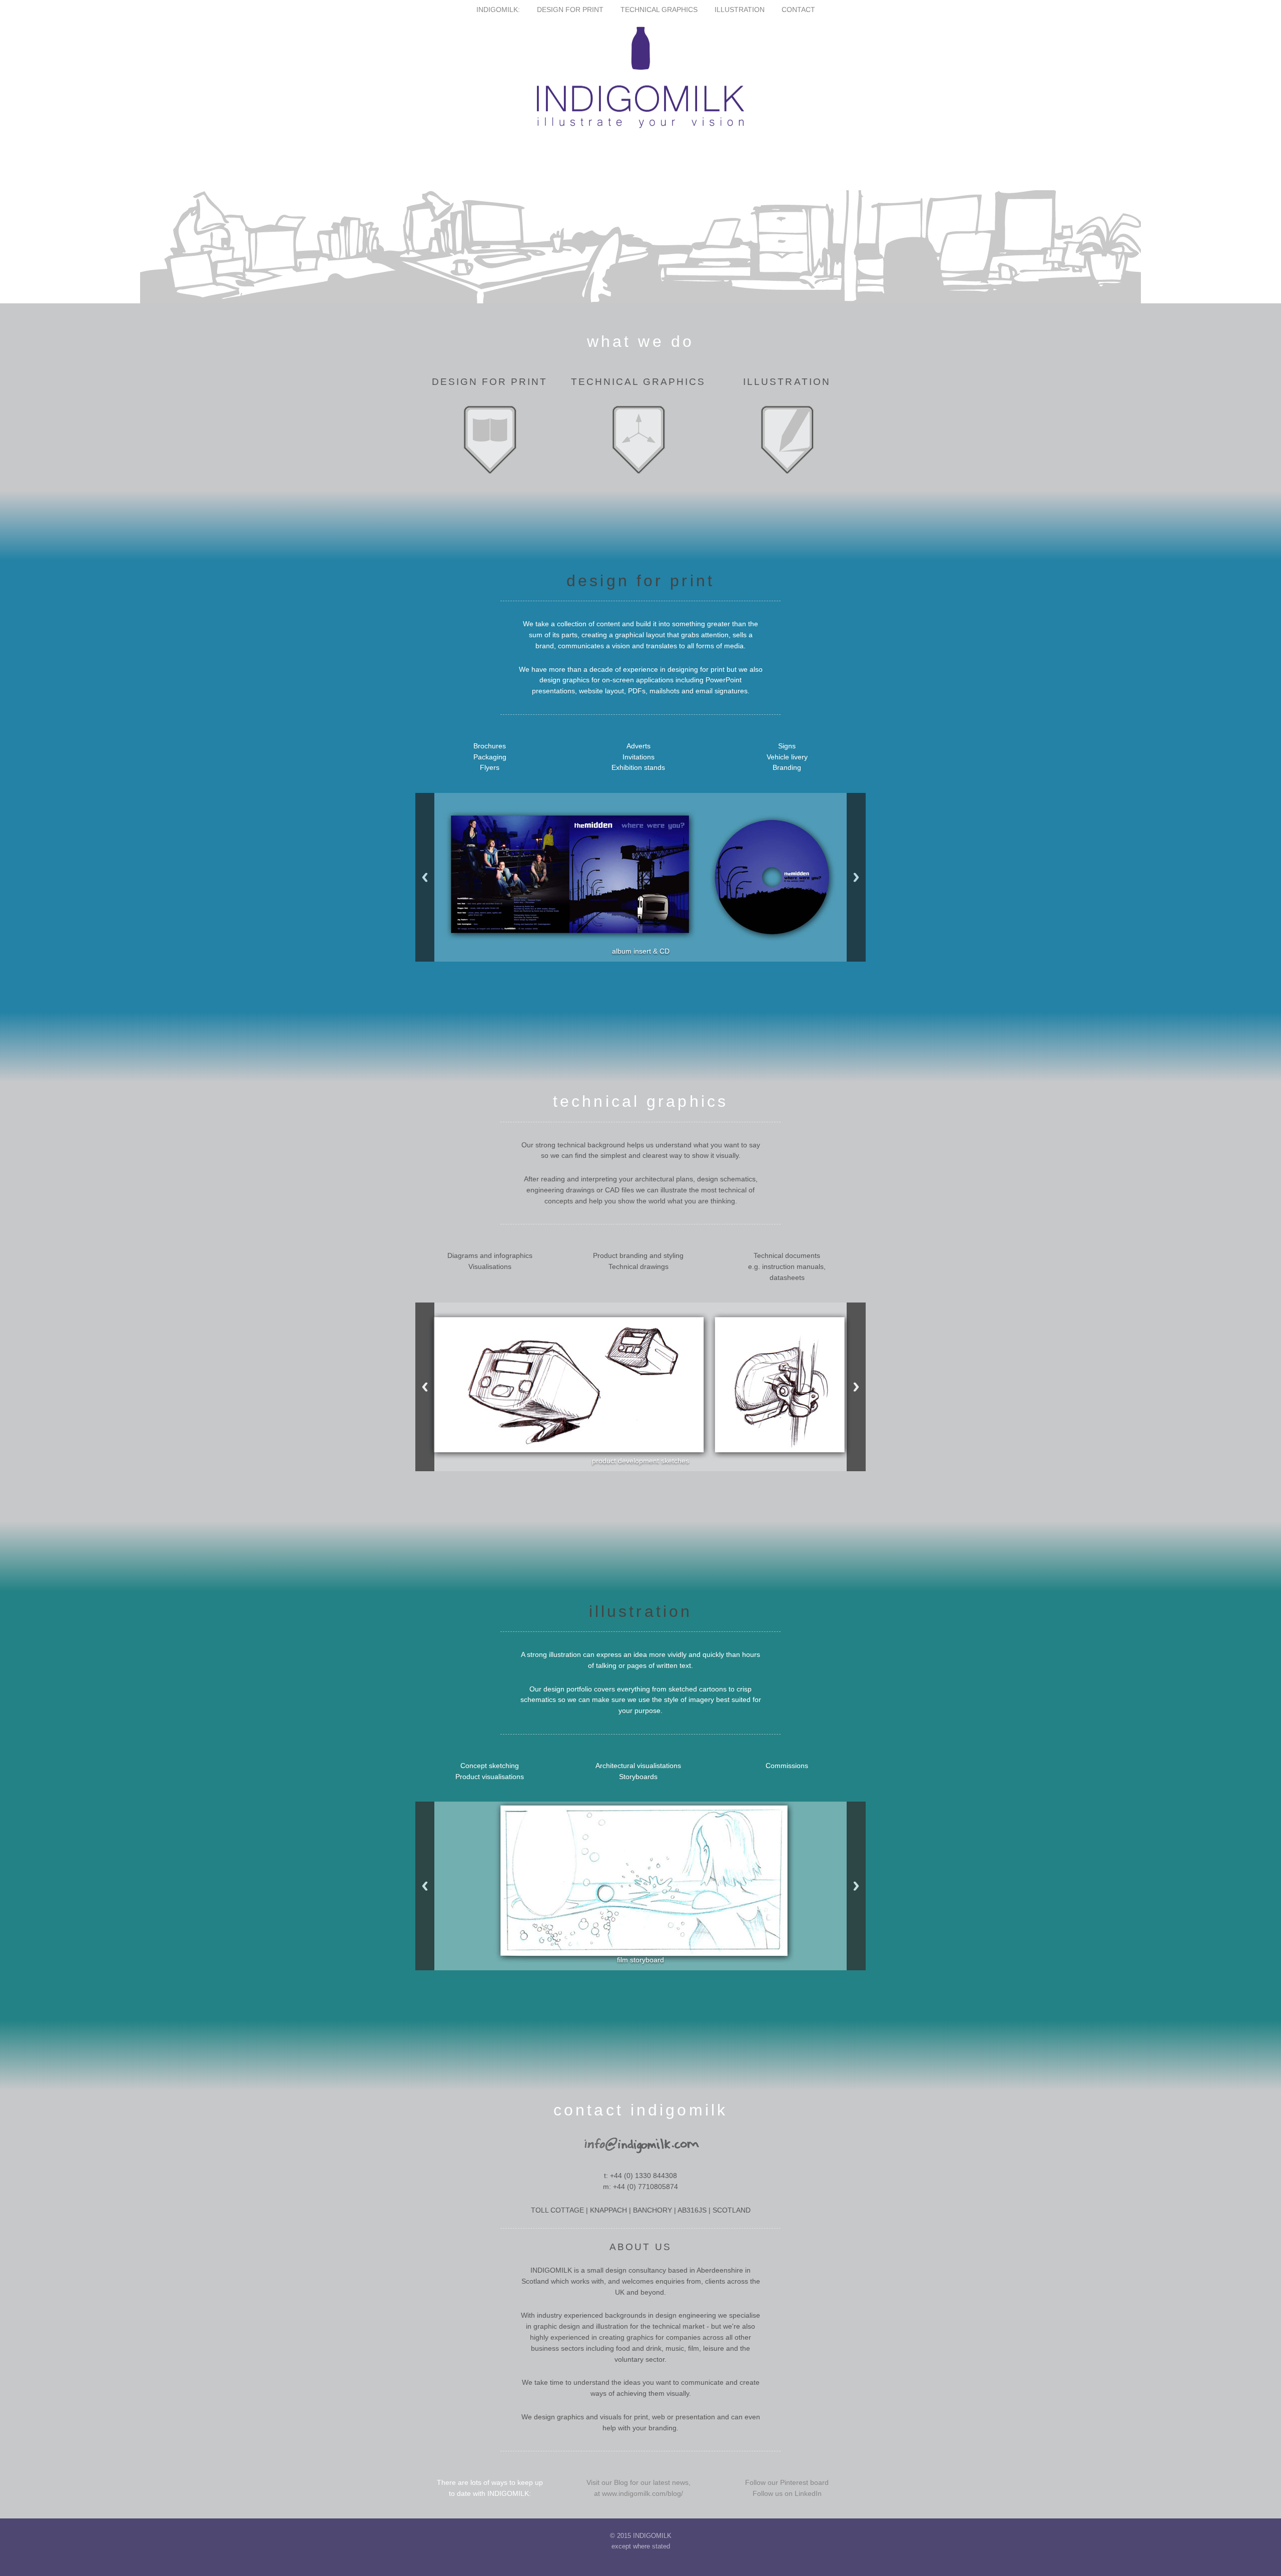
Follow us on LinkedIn (787, 2494)
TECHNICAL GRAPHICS (660, 10)
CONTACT (798, 10)
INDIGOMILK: (498, 10)
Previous (425, 877)
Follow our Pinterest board (787, 2483)
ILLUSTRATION (741, 10)
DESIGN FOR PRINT (571, 10)
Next (856, 877)
